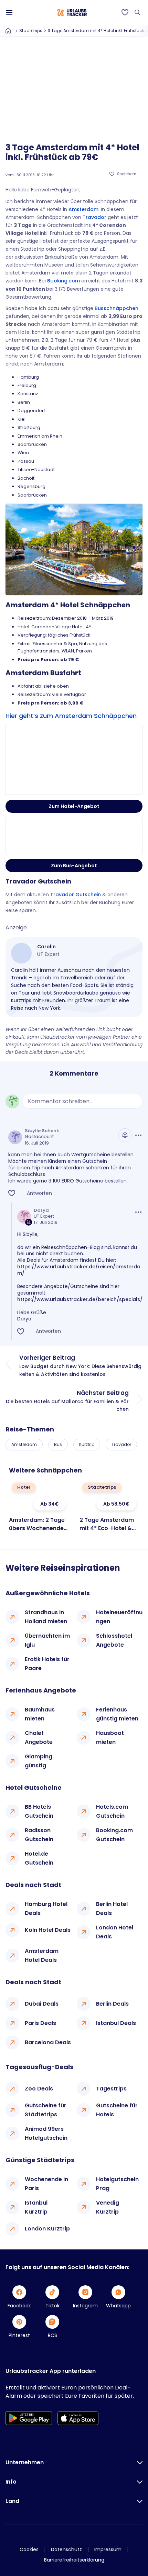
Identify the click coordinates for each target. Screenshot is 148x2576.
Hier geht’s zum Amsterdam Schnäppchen (71, 716)
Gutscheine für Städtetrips (46, 2110)
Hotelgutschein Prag (117, 2184)
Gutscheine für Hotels (117, 2110)
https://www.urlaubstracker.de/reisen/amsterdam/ (79, 1270)
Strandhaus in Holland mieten (46, 1617)
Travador (94, 217)
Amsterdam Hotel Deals (42, 1955)
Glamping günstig (39, 1761)
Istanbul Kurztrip (36, 2207)
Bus (58, 1444)
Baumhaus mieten (40, 1714)
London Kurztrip (47, 2229)
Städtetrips (31, 31)
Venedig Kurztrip (108, 2207)
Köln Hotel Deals (48, 1930)
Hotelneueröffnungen (119, 1617)
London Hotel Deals (115, 1932)
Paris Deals (40, 2023)
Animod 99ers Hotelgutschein (46, 2133)
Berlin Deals (112, 2004)
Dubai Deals (42, 2004)
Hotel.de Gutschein (39, 1858)
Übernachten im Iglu (47, 1640)
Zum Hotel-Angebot (74, 806)
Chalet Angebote (39, 1738)
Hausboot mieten (110, 1738)
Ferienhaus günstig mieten (117, 1714)
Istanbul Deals (116, 2023)
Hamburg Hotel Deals (46, 1909)
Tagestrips (111, 2089)
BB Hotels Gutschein (39, 1811)
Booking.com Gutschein (114, 1835)
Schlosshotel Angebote (114, 1640)
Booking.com (64, 281)
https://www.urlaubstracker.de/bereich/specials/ (80, 1299)
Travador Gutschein (76, 895)
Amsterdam (83, 209)
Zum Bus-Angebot (74, 866)
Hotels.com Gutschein (112, 1811)
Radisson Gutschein (39, 1835)
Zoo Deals (39, 2089)
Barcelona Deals (48, 2042)
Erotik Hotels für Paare (47, 1664)
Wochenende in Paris (46, 2184)
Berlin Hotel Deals (112, 1909)
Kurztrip (87, 1444)
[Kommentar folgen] (125, 1135)
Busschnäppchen (117, 308)
